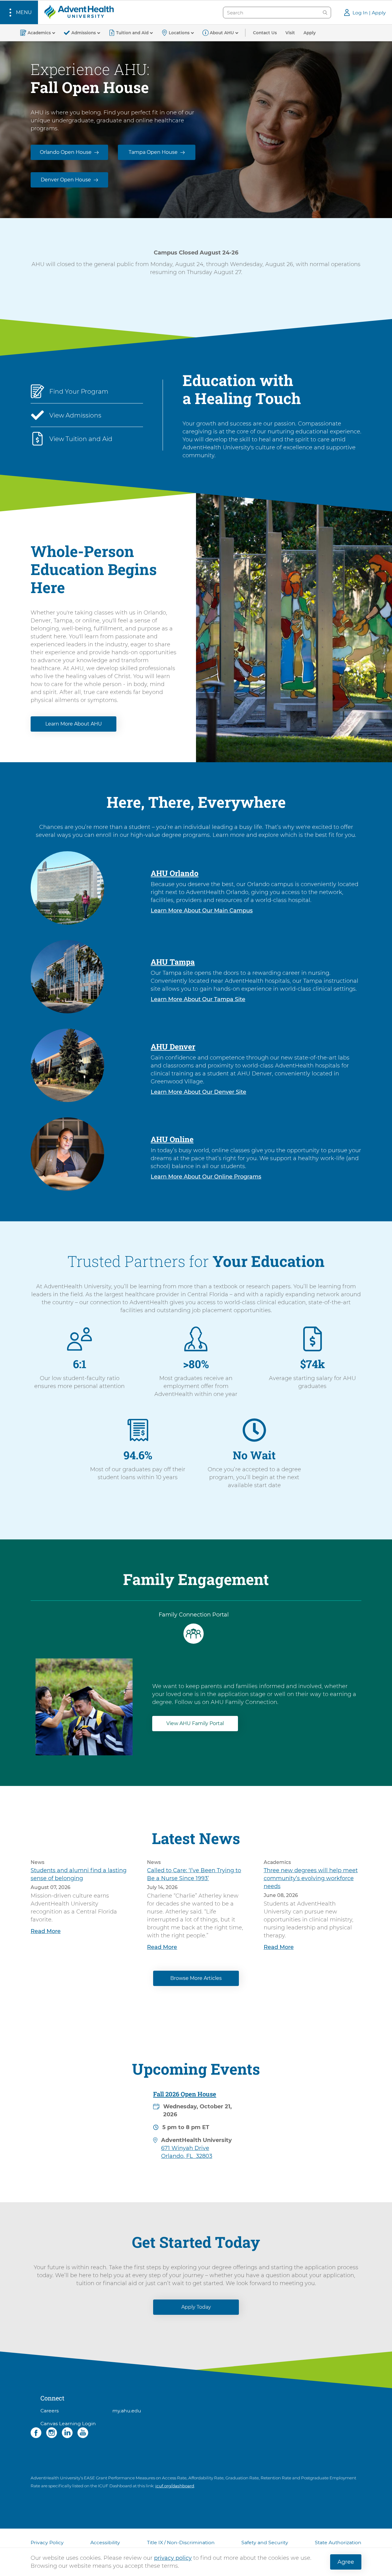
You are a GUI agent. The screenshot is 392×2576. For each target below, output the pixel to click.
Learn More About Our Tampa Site (198, 999)
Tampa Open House (153, 152)
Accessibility (105, 2543)
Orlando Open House (66, 152)
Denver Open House (66, 180)
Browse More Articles (196, 1978)
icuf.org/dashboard (175, 2486)
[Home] (79, 12)
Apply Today (196, 2307)
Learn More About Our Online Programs (206, 1177)
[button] (19, 12)
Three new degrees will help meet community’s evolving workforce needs (311, 1878)
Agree (346, 2562)
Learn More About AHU (74, 724)
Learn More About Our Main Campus (202, 911)
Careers (50, 2411)
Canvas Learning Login (68, 2424)
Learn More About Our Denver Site (198, 1092)
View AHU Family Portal (195, 1723)
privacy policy (173, 2558)
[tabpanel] (196, 1701)
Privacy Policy (47, 2543)
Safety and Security (265, 2543)
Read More (46, 1931)
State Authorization (338, 2543)
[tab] (194, 1628)
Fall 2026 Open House (185, 2094)
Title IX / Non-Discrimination (181, 2543)
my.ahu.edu (127, 2411)
